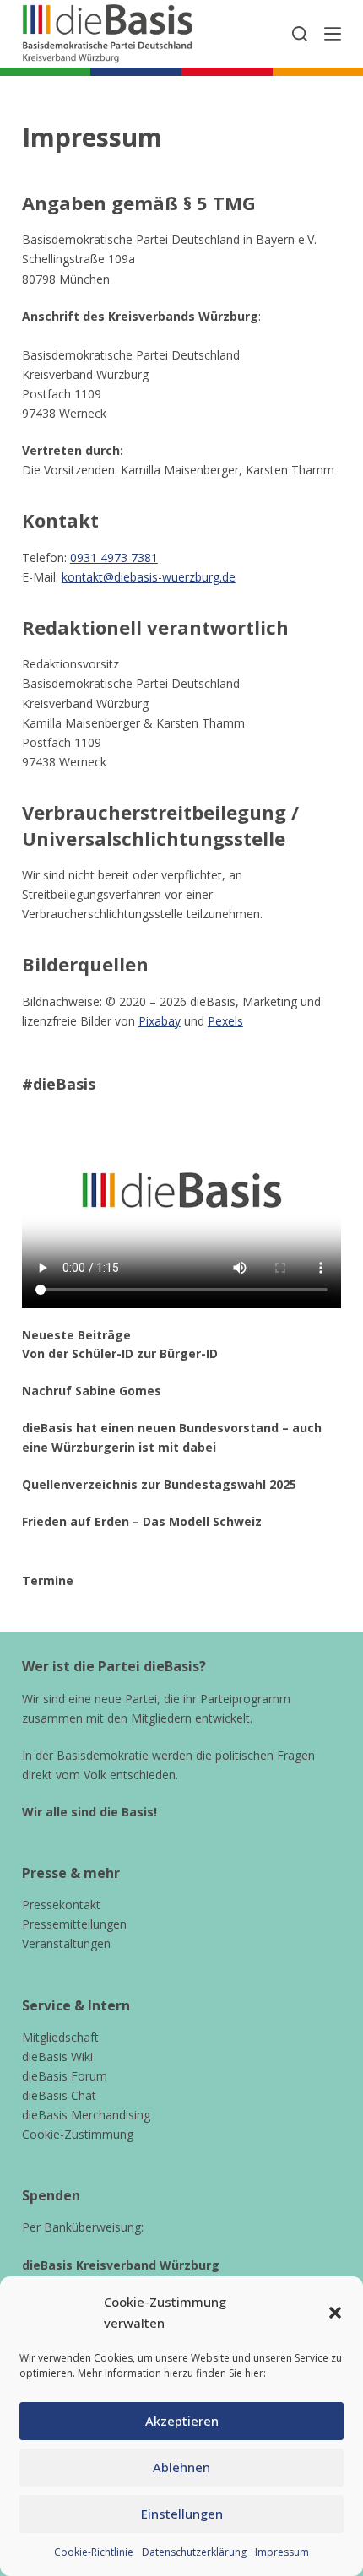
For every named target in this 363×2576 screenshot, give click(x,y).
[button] (335, 2313)
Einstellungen (182, 2514)
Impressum (282, 2552)
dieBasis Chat (59, 2095)
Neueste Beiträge (76, 1335)
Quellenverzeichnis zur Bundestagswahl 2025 (159, 1484)
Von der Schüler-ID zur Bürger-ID (120, 1353)
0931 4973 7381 (114, 557)
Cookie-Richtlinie (94, 2552)
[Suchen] (300, 34)
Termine (48, 1580)
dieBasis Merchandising (86, 2115)
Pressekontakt (61, 1905)
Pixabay (160, 1021)
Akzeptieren (182, 2421)
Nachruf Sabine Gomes (92, 1391)
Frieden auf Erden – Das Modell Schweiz (142, 1521)
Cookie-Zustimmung (78, 2134)
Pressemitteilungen (74, 1924)
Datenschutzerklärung (194, 2552)
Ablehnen (181, 2467)
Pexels (225, 1021)
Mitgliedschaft (60, 2037)
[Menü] (333, 34)
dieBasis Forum (65, 2076)
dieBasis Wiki (57, 2056)
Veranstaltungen (66, 1943)
